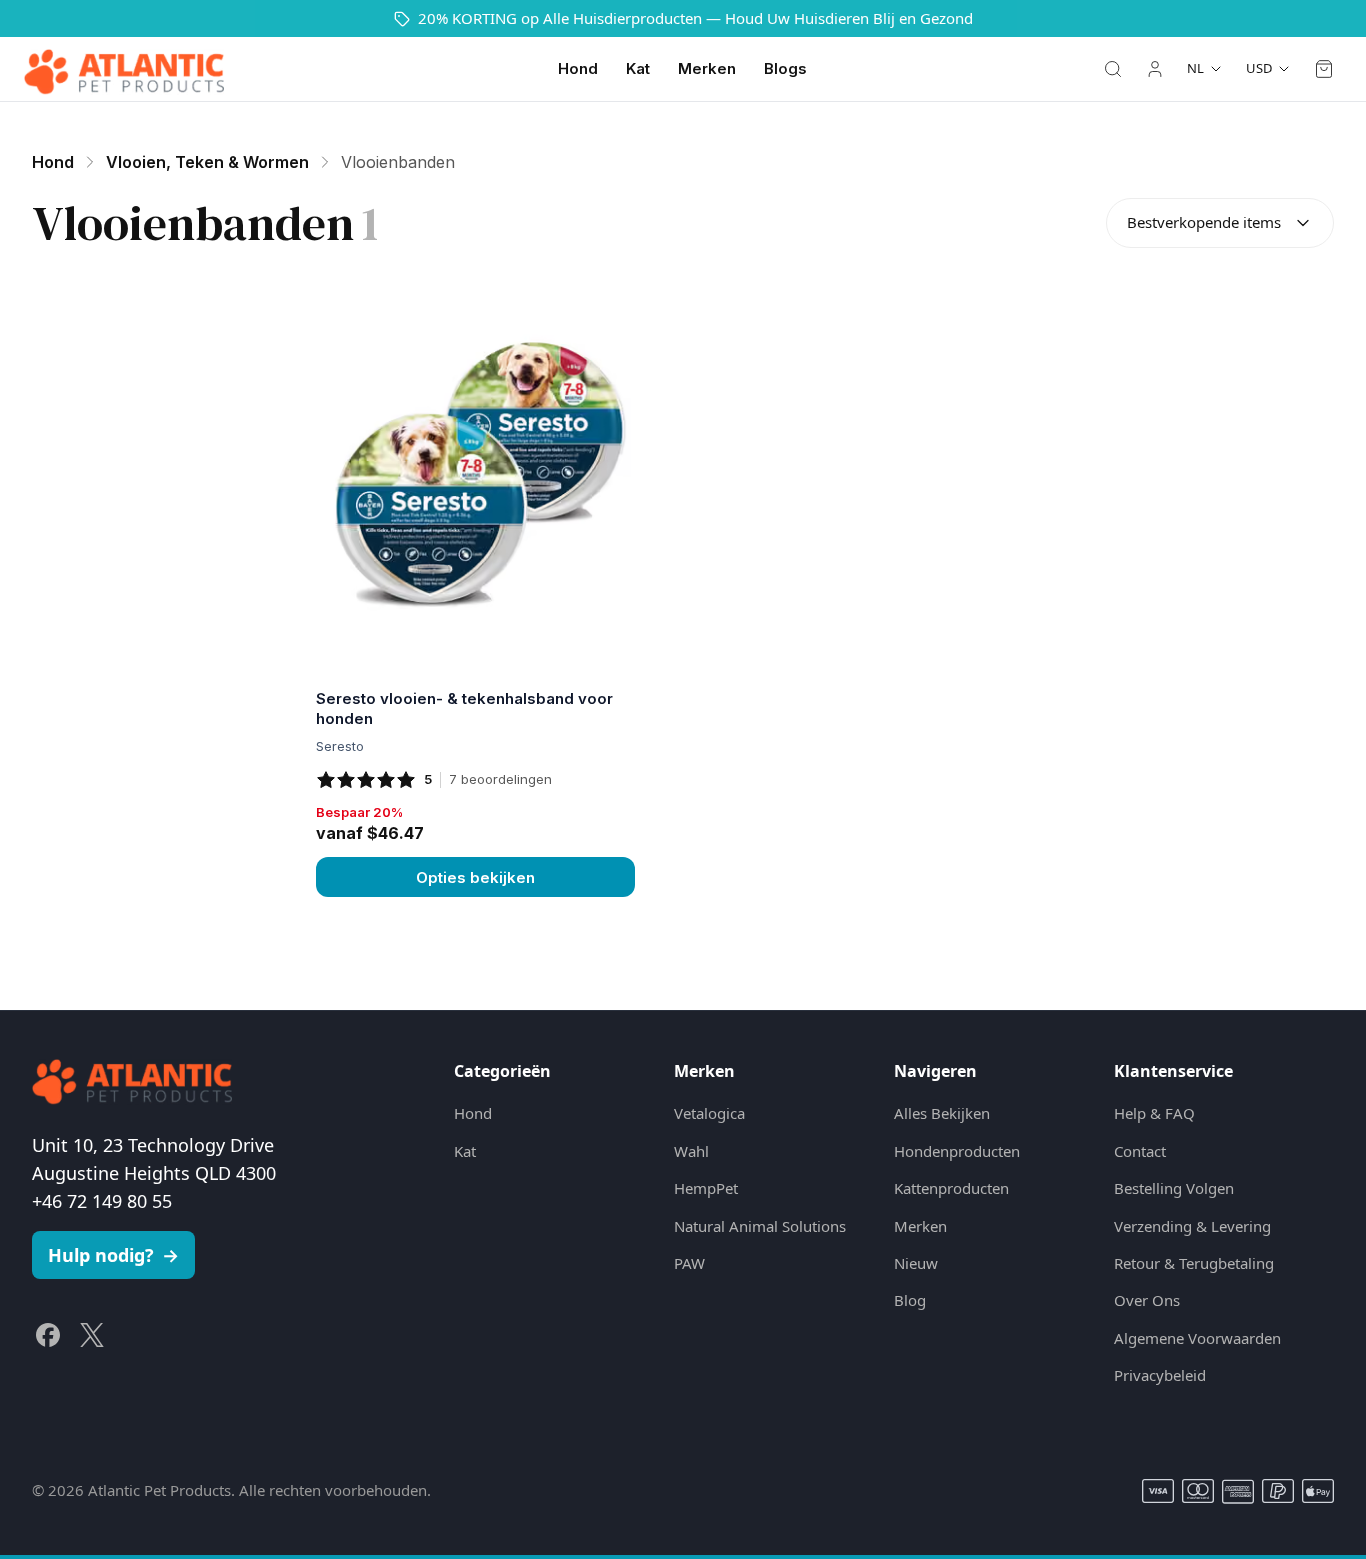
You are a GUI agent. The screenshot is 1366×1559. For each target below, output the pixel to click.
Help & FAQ (1154, 1113)
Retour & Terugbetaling (1194, 1263)
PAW (689, 1263)
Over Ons (1147, 1300)
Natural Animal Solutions (760, 1226)
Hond (578, 68)
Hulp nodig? (113, 1255)
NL (1195, 68)
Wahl (691, 1151)
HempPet (706, 1188)
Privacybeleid (1160, 1375)
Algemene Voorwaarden (1197, 1338)
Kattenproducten (951, 1188)
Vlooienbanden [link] (398, 162)
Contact (1140, 1151)
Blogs (785, 68)
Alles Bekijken (942, 1113)
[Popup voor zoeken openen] (1113, 69)
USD (1259, 68)
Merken (707, 68)
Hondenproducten (957, 1151)
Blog (910, 1300)
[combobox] (1220, 223)
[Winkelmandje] (1324, 69)
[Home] (124, 69)
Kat (638, 68)
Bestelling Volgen (1174, 1188)
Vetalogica (709, 1113)
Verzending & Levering (1192, 1226)
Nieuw (916, 1263)
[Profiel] (1155, 69)
